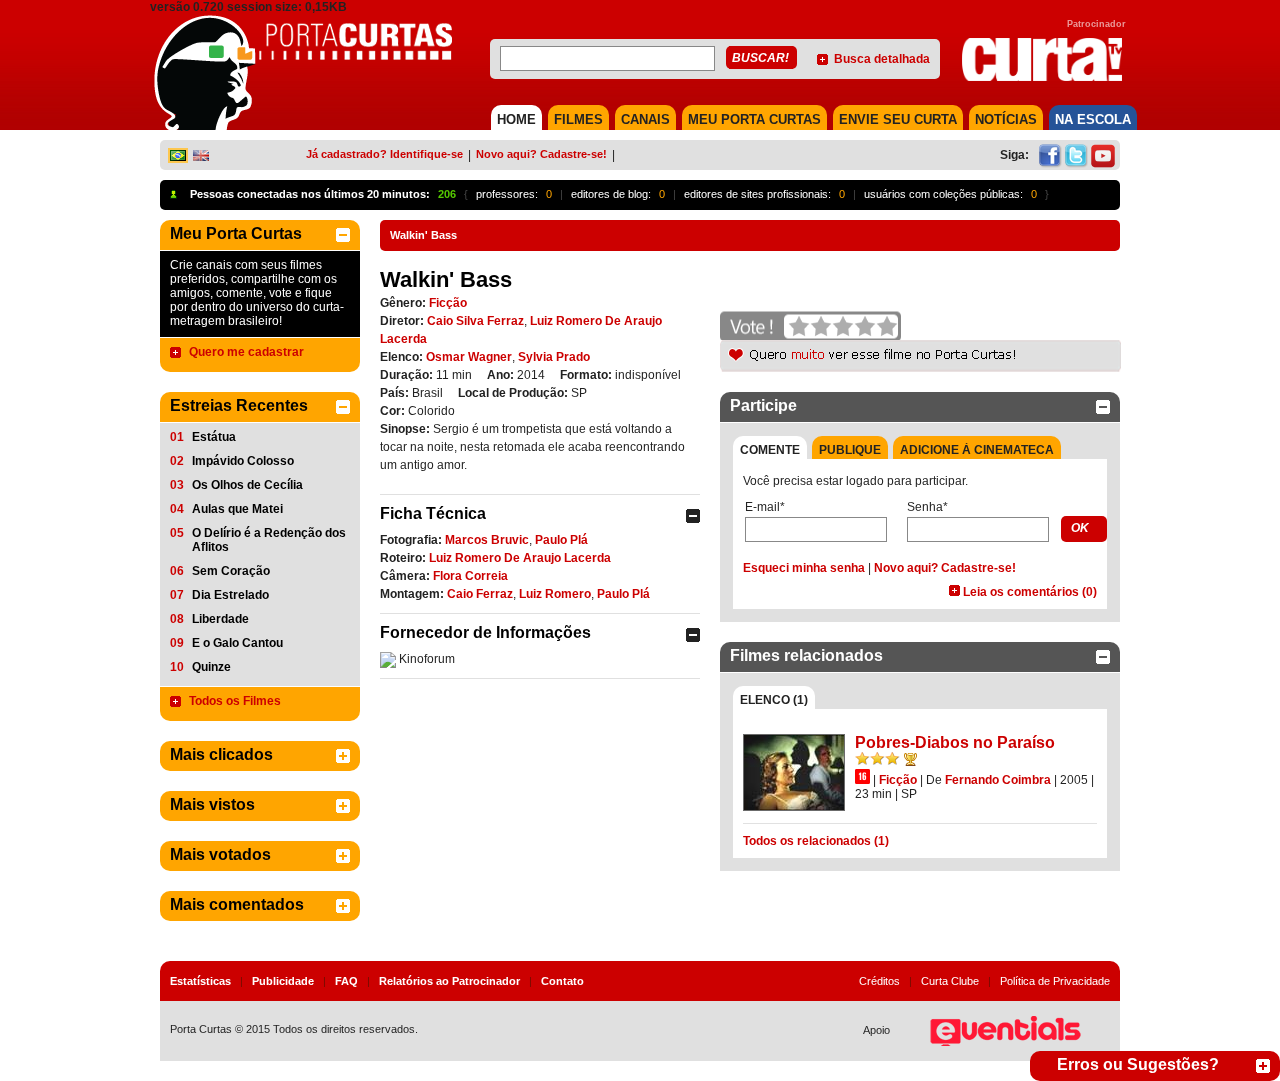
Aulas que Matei (237, 509)
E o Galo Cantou (237, 643)
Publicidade (283, 981)
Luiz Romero (555, 594)
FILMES (578, 119)
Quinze (211, 667)
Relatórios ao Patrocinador (449, 981)
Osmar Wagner (469, 357)
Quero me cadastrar (246, 352)
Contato (562, 981)
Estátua (214, 437)
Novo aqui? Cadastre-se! (541, 154)
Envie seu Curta (898, 119)
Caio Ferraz (480, 594)
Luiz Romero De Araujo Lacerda (520, 558)
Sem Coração (231, 571)
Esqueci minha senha (804, 568)
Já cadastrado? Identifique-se (384, 154)
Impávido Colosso (243, 461)
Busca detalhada (882, 59)
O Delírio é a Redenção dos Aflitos (269, 540)
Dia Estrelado (230, 595)
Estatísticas (200, 981)
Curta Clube (950, 981)
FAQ (346, 981)
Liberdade (220, 619)
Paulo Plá (561, 540)
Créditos (879, 981)
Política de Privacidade (1055, 981)
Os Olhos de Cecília (247, 485)
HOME (516, 119)
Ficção (448, 303)
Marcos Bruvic (487, 540)
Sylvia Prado (554, 357)
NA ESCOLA (1093, 119)
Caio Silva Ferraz (475, 321)
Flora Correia (470, 576)
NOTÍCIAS (1006, 119)
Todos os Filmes (235, 701)
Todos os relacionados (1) (816, 841)
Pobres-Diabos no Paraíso (955, 742)
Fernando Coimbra (998, 780)
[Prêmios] (910, 759)
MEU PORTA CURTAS (754, 119)
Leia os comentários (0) (1030, 592)
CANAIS (645, 119)
